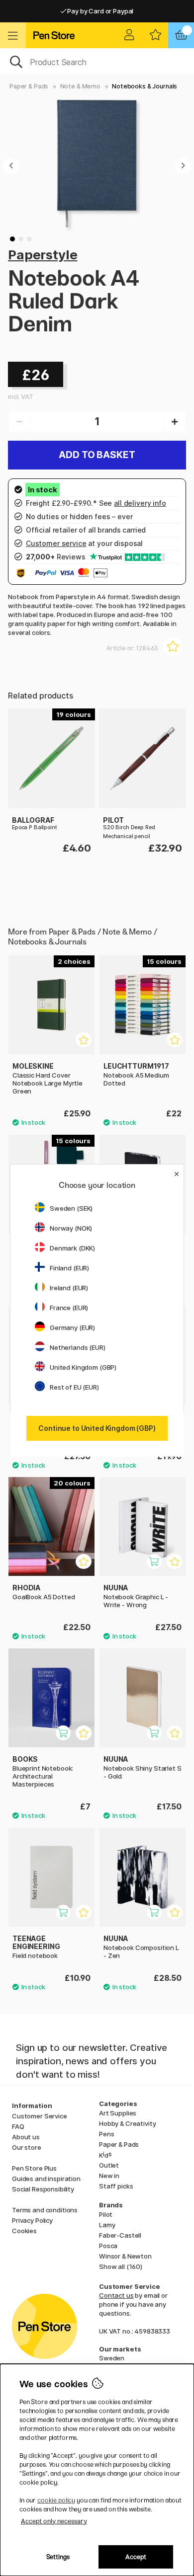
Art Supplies (118, 2113)
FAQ (18, 2126)
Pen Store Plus (34, 2168)
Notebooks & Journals (145, 86)
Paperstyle (43, 255)
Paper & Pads (29, 86)
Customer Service (40, 2116)
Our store (27, 2147)
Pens (106, 2134)
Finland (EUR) (69, 1268)
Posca (108, 2246)
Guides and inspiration (46, 2179)
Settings (58, 2557)
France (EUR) (69, 1308)
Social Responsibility (43, 2189)
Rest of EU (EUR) (74, 1387)
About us (26, 2137)
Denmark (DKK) (72, 1248)
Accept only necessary (54, 2521)
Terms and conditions (45, 2210)
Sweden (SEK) (71, 1208)
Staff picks (116, 2186)
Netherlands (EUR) (78, 1347)
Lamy (107, 2225)
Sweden (112, 2358)
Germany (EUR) (72, 1327)
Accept (136, 2557)
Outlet (109, 2165)
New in (109, 2176)
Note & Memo (80, 86)
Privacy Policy (32, 2220)
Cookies (24, 2231)
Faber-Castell (120, 2235)
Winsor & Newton (125, 2256)
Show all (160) (121, 2266)
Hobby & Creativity (127, 2123)
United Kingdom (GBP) (83, 1367)
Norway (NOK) (71, 1228)
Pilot (106, 2214)
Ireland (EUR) (69, 1288)
